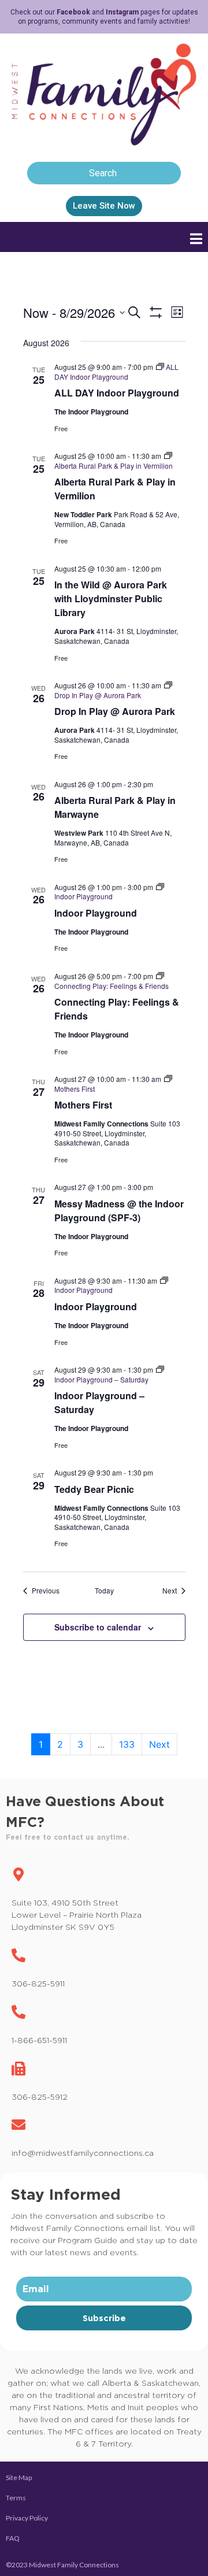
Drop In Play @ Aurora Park (115, 711)
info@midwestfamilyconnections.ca (83, 2153)
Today (104, 1591)
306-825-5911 (38, 1983)
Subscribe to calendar (98, 1627)
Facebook (73, 12)
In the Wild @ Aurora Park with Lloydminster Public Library (111, 598)
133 (127, 1744)
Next (159, 1744)
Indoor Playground (96, 913)
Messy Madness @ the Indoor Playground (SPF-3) (119, 1211)
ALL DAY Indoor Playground (117, 393)
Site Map (19, 2477)
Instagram (122, 12)
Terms (16, 2498)
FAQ (13, 2538)
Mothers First (83, 1105)
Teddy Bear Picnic (94, 1489)
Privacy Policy (27, 2518)
